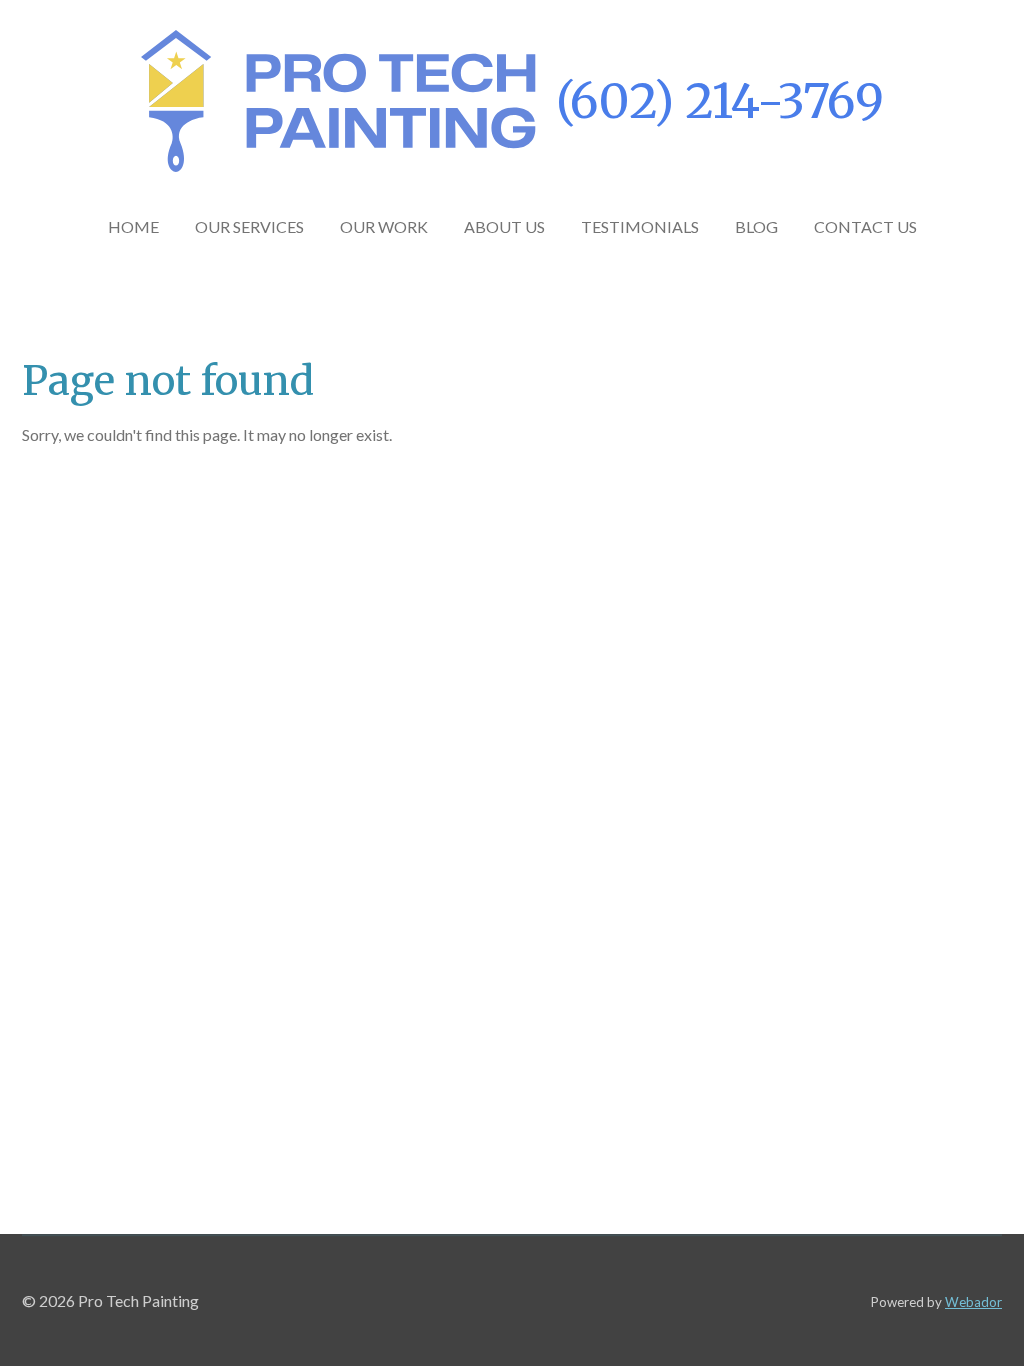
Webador (973, 1302)
